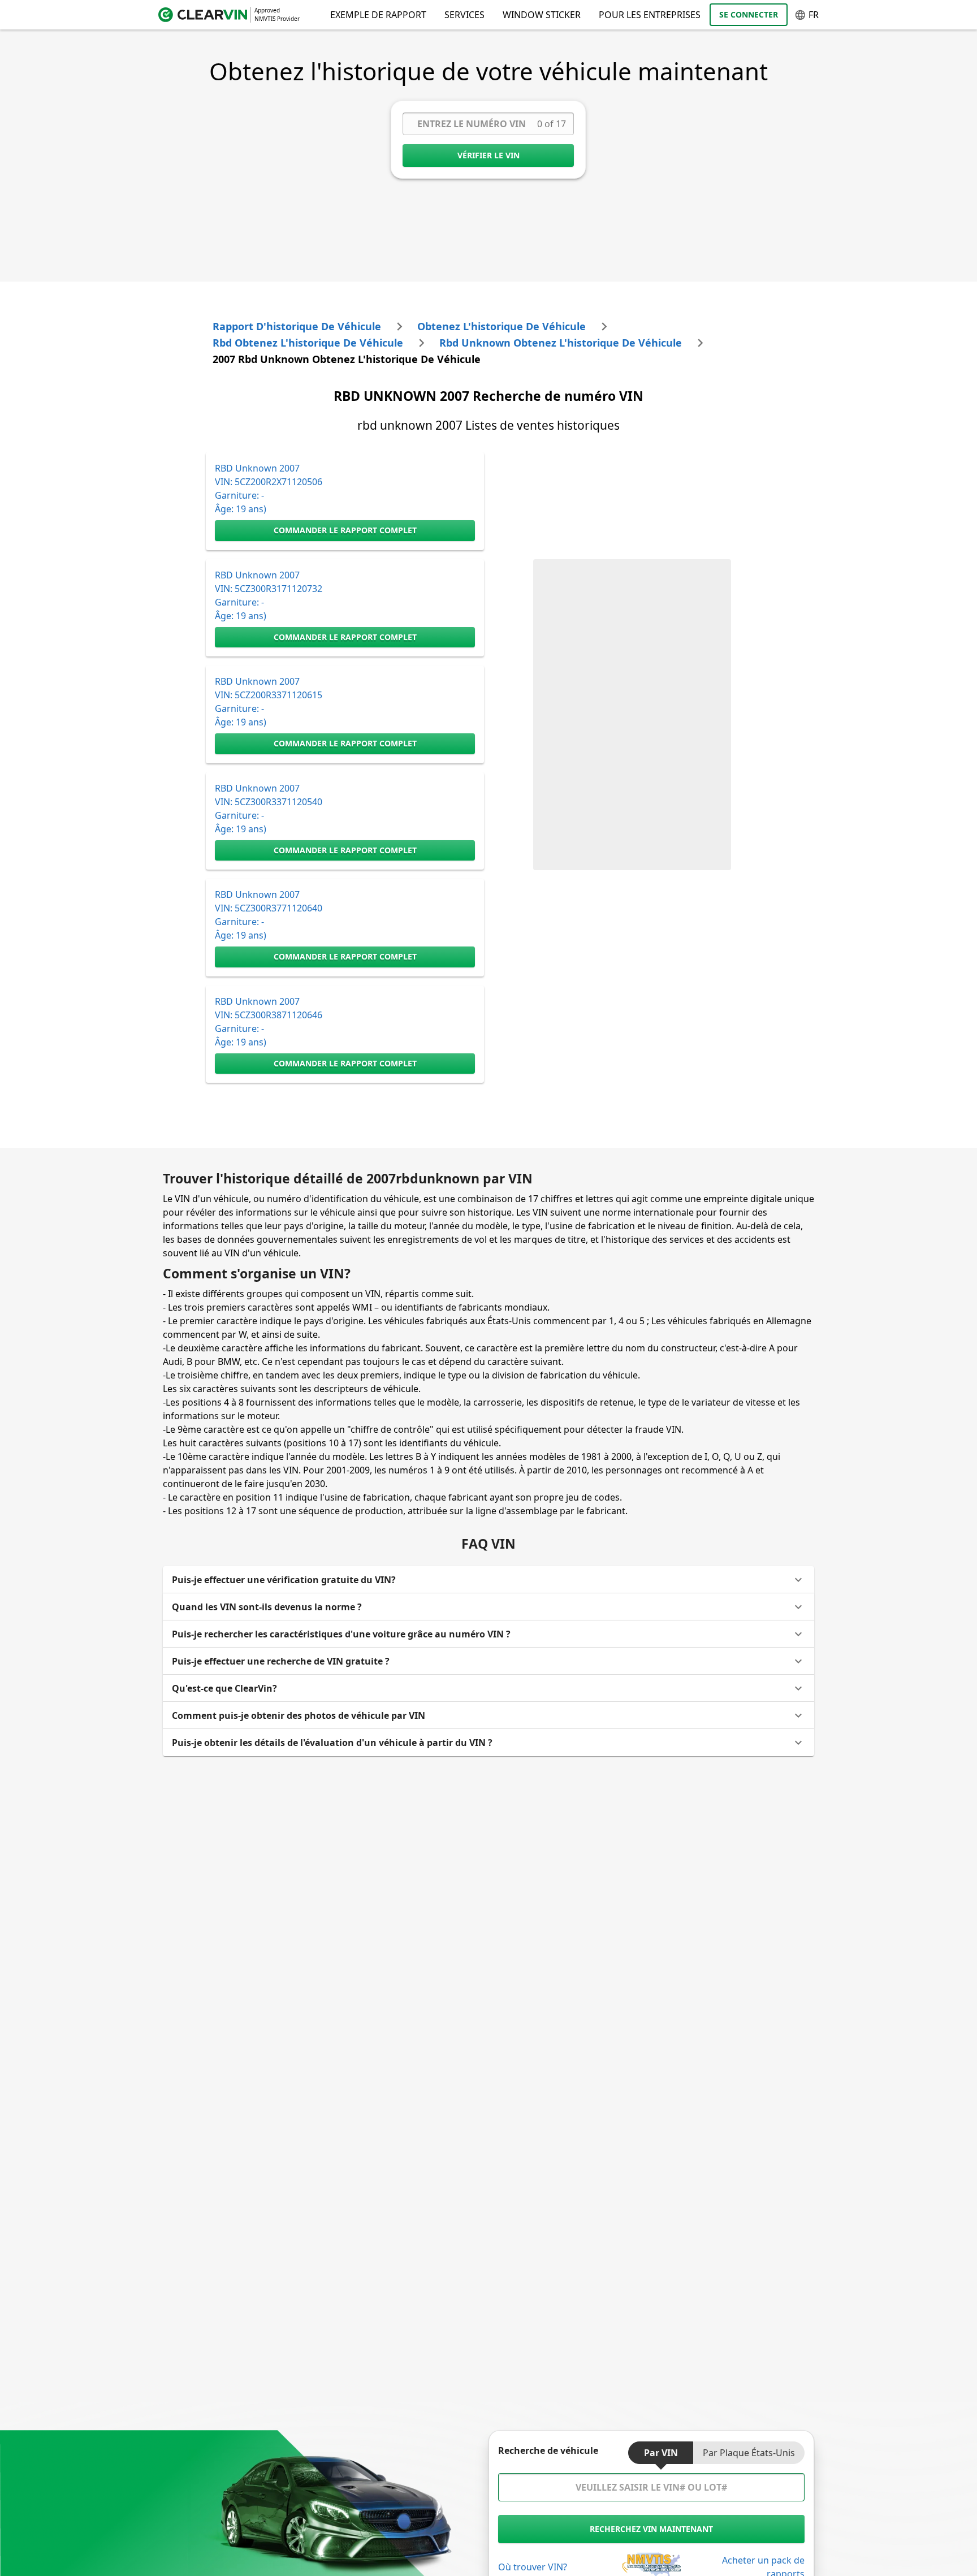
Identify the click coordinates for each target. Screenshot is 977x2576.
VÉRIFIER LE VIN (488, 155)
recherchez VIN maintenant (651, 2529)
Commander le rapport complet (345, 530)
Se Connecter (749, 14)
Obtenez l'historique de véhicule (502, 326)
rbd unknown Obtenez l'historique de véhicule (561, 343)
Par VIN (661, 2453)
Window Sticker (542, 15)
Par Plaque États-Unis (749, 2453)
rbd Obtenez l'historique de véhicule (308, 343)
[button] (488, 1580)
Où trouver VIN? (533, 2567)
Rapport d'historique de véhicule (297, 326)
